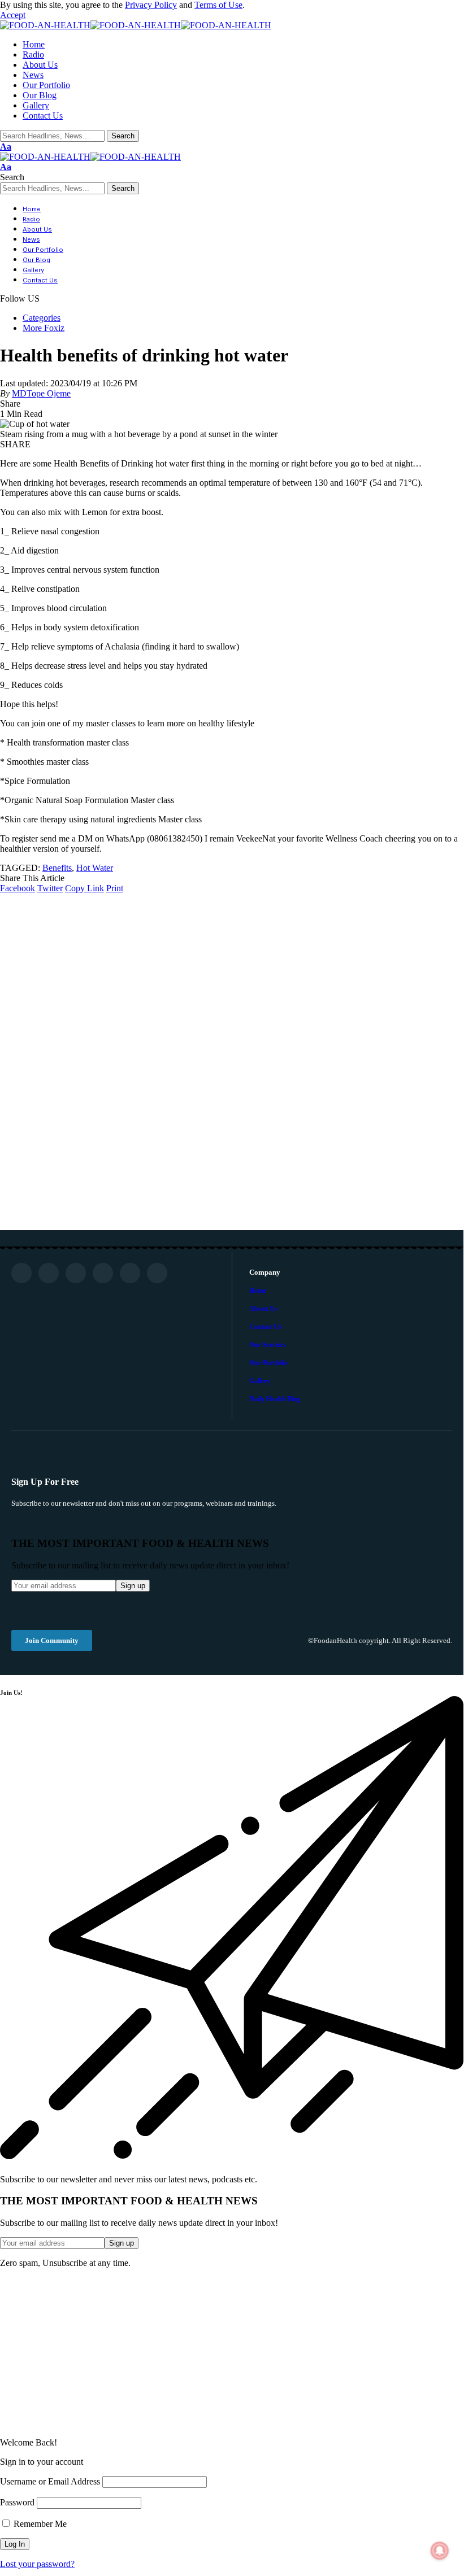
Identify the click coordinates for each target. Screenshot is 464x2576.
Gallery (260, 1381)
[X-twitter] (103, 1273)
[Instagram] (76, 1273)
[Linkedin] (157, 1273)
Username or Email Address (50, 2481)
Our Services (268, 1345)
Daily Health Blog (275, 1399)
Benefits (57, 868)
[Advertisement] (232, 2353)
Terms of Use (218, 5)
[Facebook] (21, 1273)
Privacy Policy (151, 5)
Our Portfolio (268, 1363)
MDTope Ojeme (41, 393)
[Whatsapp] (130, 1273)
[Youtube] (49, 1273)
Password (17, 2502)
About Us (263, 1309)
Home (258, 1291)
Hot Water (95, 868)
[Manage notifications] (440, 2551)
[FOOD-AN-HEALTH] (136, 25)
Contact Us (266, 1327)
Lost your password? (37, 2564)
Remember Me (39, 2524)
